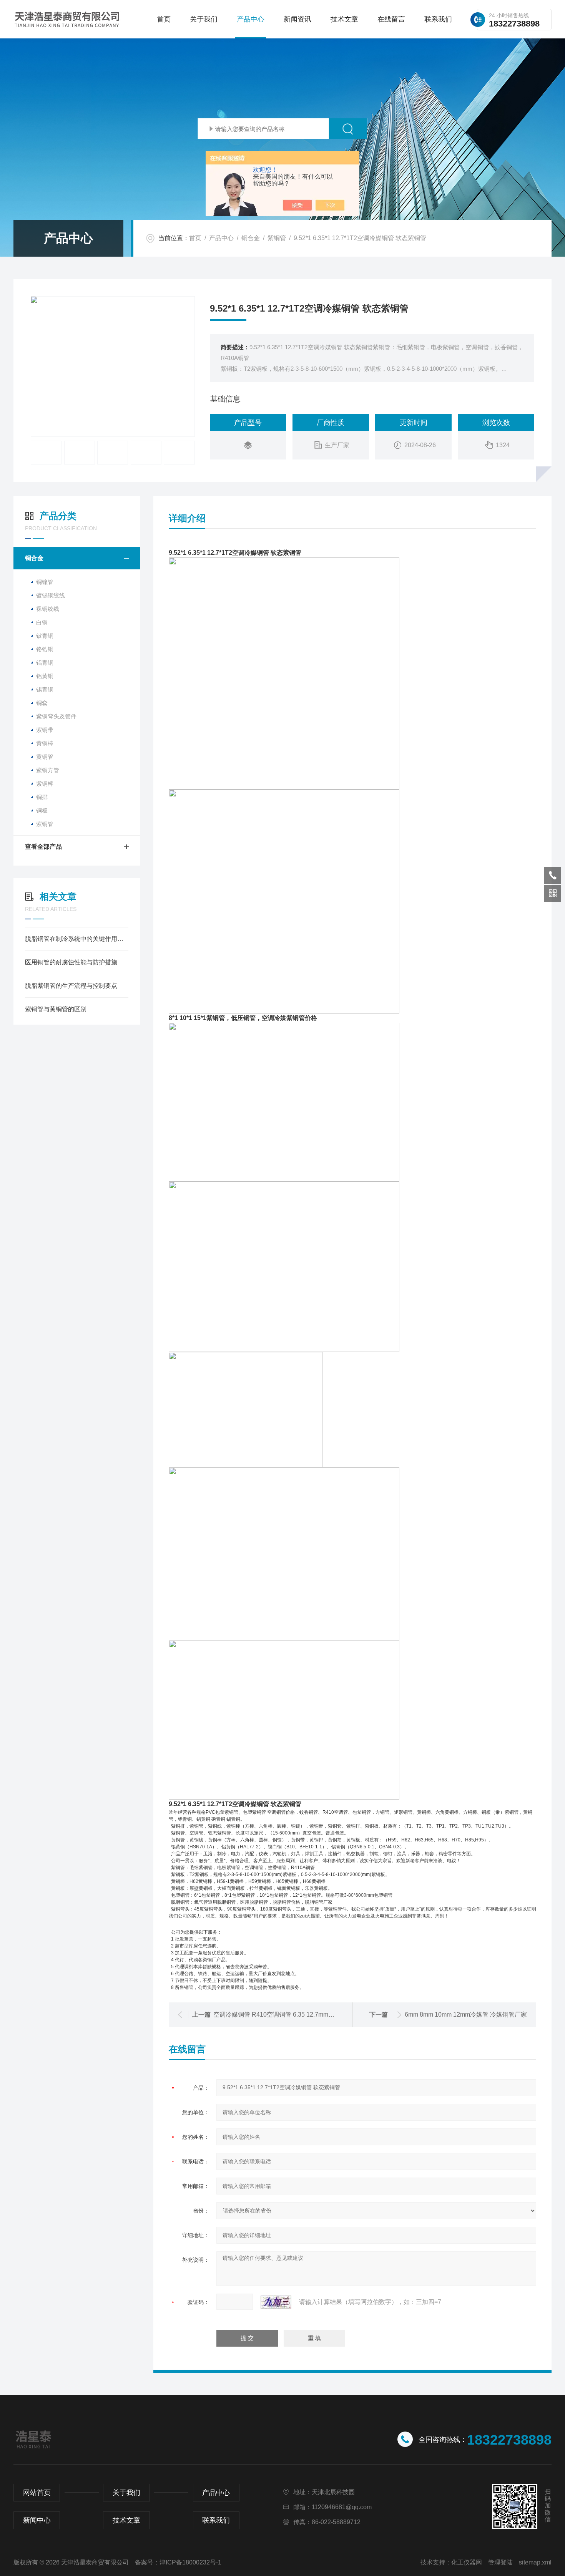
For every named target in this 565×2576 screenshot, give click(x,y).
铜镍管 (45, 582)
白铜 (42, 622)
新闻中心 (37, 2520)
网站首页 (37, 2493)
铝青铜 (45, 663)
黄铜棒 (45, 743)
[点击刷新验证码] (276, 2302)
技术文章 (344, 19)
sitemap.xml (535, 2562)
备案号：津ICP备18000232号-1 (178, 2562)
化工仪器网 (467, 2562)
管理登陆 (500, 2562)
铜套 (42, 703)
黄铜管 (45, 757)
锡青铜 (45, 689)
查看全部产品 (43, 847)
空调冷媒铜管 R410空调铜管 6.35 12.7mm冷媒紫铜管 (286, 2015)
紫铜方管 (48, 770)
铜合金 (251, 238)
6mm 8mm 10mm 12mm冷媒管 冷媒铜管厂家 (466, 2015)
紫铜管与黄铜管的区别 (56, 1009)
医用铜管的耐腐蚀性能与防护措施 (71, 962)
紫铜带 (45, 730)
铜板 (42, 810)
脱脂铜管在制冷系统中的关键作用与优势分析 (77, 939)
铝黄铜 (45, 676)
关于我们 (204, 19)
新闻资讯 (297, 19)
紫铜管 (277, 238)
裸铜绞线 (48, 609)
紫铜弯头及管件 (56, 716)
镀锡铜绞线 (51, 595)
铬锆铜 (45, 649)
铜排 (42, 797)
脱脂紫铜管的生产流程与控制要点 (71, 986)
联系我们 (438, 19)
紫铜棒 (45, 784)
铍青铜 (45, 636)
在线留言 (391, 19)
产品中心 (251, 19)
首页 (164, 19)
